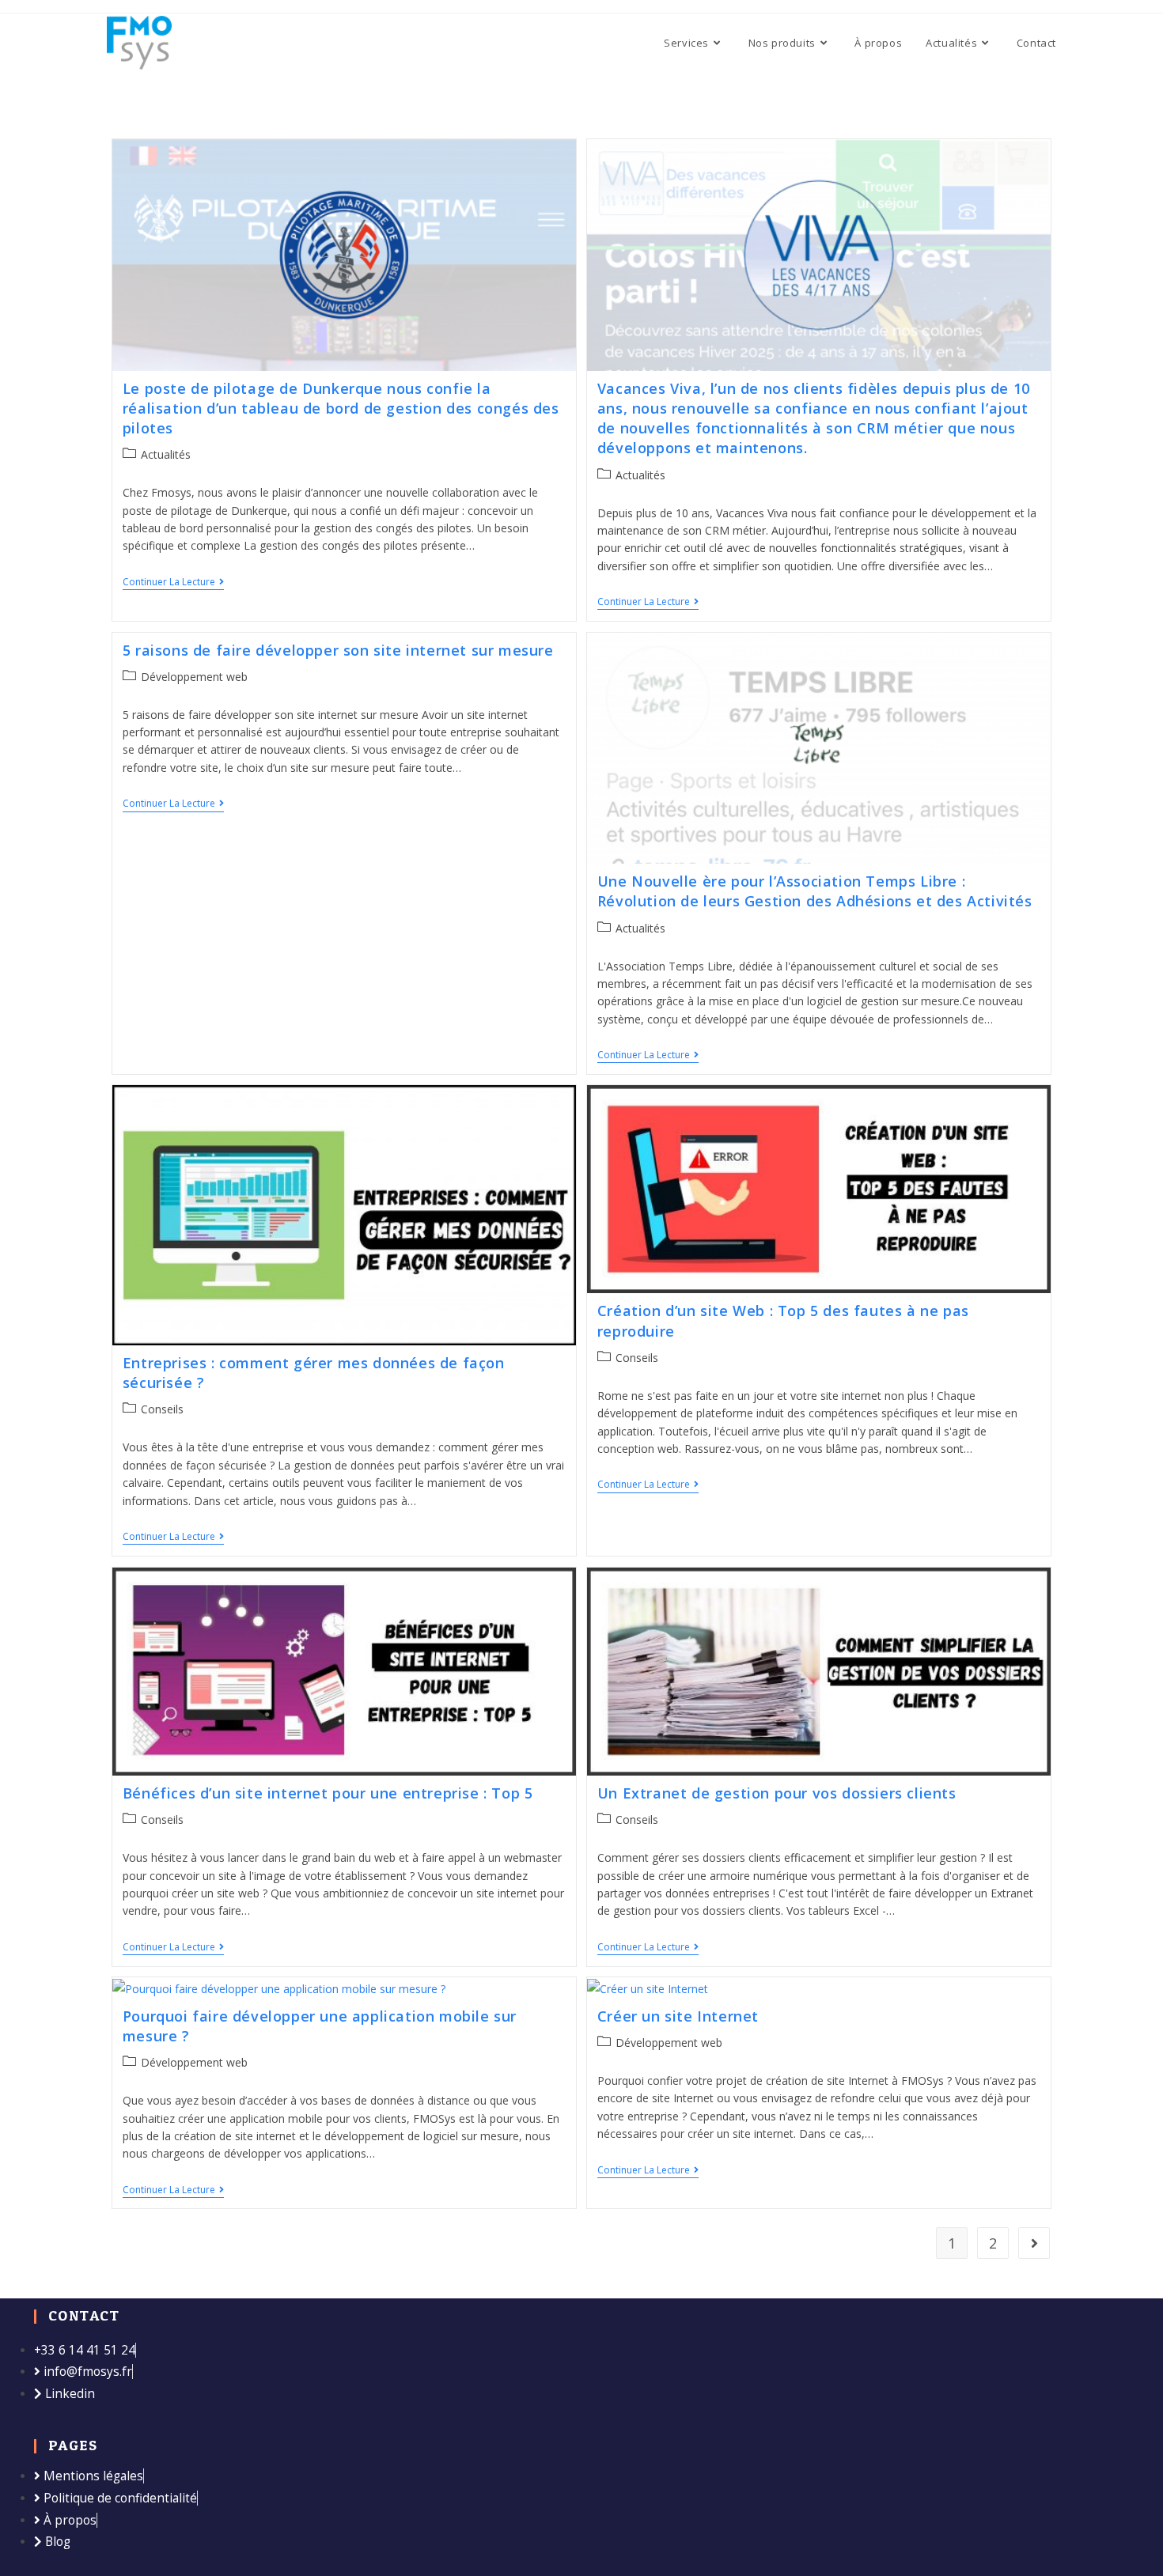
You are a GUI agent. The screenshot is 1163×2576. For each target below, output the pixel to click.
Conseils (162, 1409)
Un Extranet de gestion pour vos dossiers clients (777, 1793)
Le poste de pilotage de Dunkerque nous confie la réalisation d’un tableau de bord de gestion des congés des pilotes (341, 408)
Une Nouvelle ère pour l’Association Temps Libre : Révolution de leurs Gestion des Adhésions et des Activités (815, 891)
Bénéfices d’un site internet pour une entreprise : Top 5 (328, 1793)
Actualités (166, 454)
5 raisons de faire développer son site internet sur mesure (338, 650)
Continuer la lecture (173, 583)
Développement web (194, 677)
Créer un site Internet (678, 2016)
